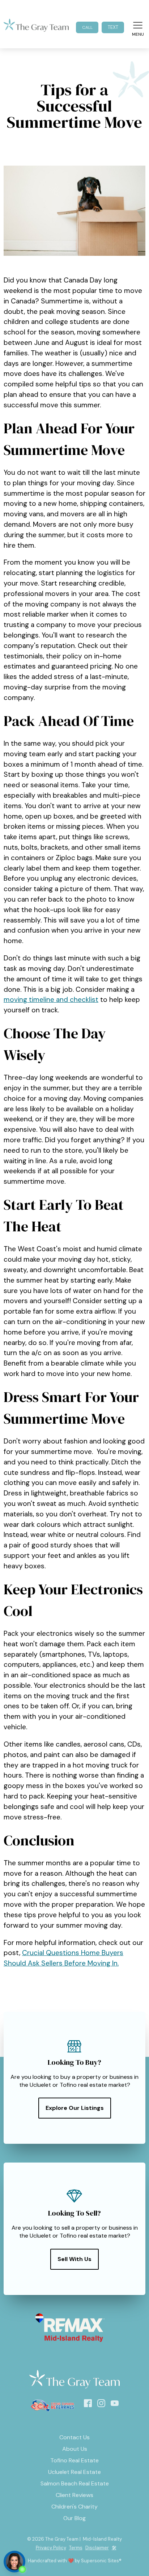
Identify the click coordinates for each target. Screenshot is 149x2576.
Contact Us (74, 2437)
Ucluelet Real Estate (74, 2472)
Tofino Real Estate (74, 2460)
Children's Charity (74, 2507)
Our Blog (74, 2518)
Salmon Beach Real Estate (75, 2483)
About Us (75, 2449)
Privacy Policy (51, 2548)
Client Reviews (74, 2495)
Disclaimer (97, 2548)
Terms (76, 2548)
